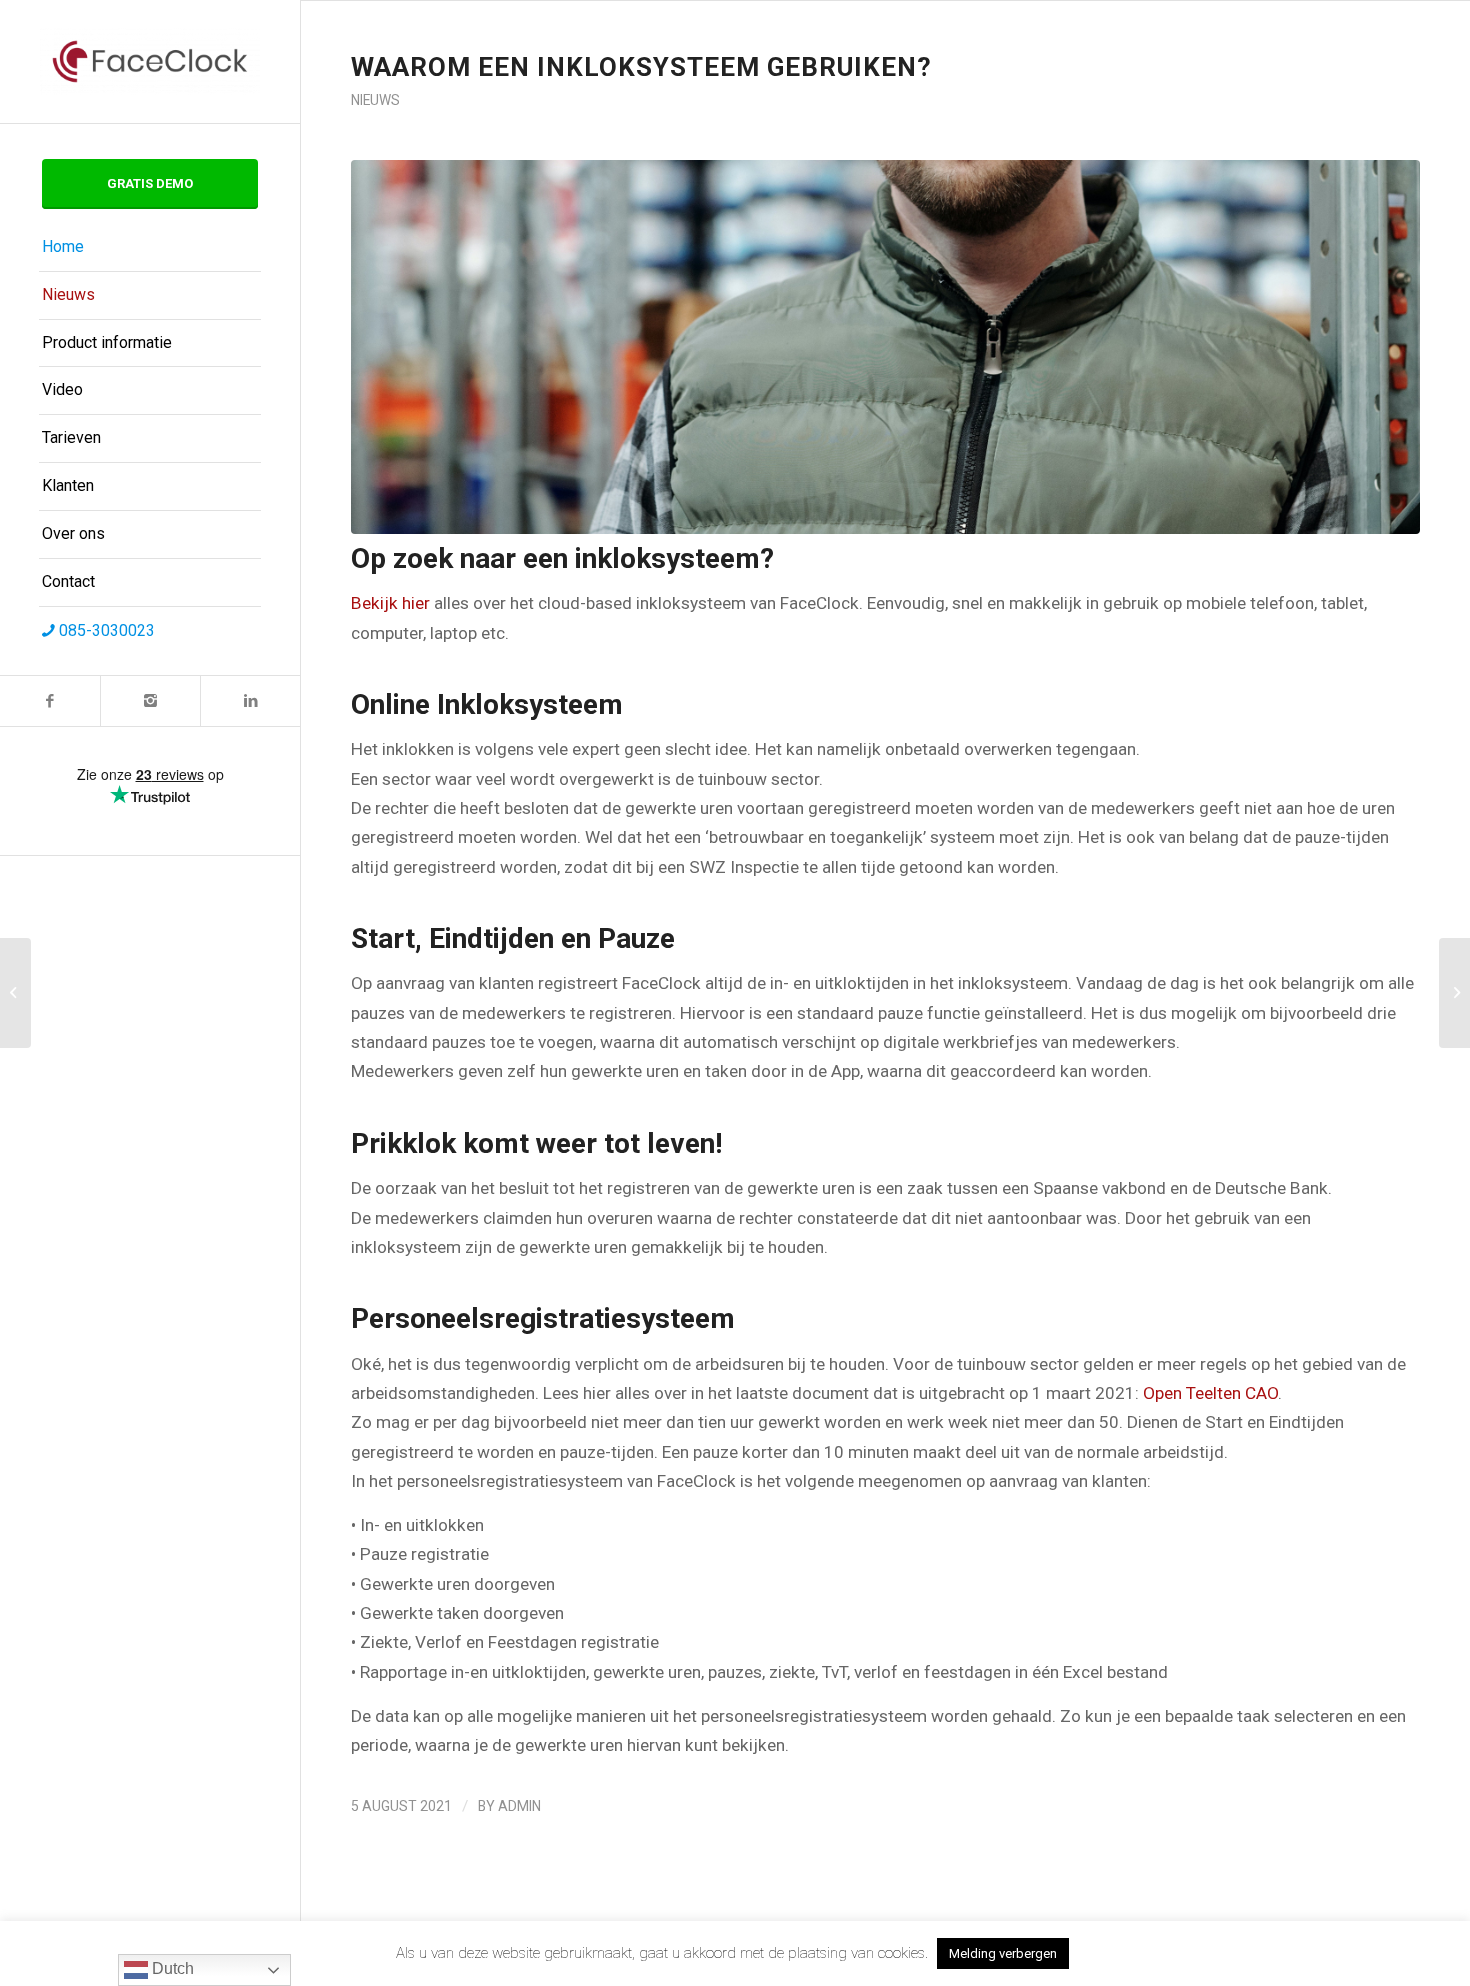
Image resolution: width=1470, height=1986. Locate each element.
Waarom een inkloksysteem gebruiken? (641, 67)
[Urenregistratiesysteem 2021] (1454, 993)
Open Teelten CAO (1210, 1393)
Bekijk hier (390, 603)
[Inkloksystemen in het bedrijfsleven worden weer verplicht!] (15, 993)
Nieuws (375, 100)
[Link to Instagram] (150, 701)
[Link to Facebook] (50, 701)
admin (519, 1806)
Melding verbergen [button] (1003, 1953)
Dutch (171, 1968)
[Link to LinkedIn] (250, 701)
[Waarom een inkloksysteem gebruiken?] (885, 347)
